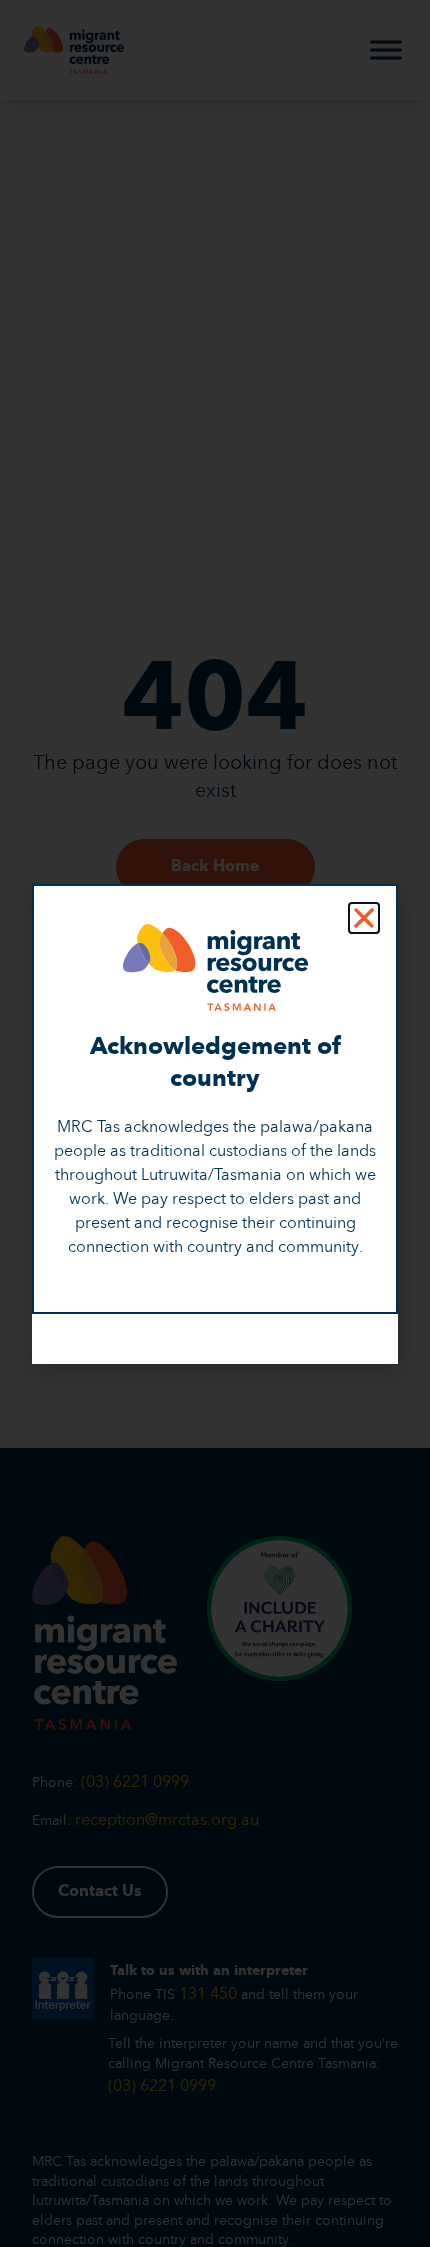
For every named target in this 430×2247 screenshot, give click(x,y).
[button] (364, 918)
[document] (215, 1123)
